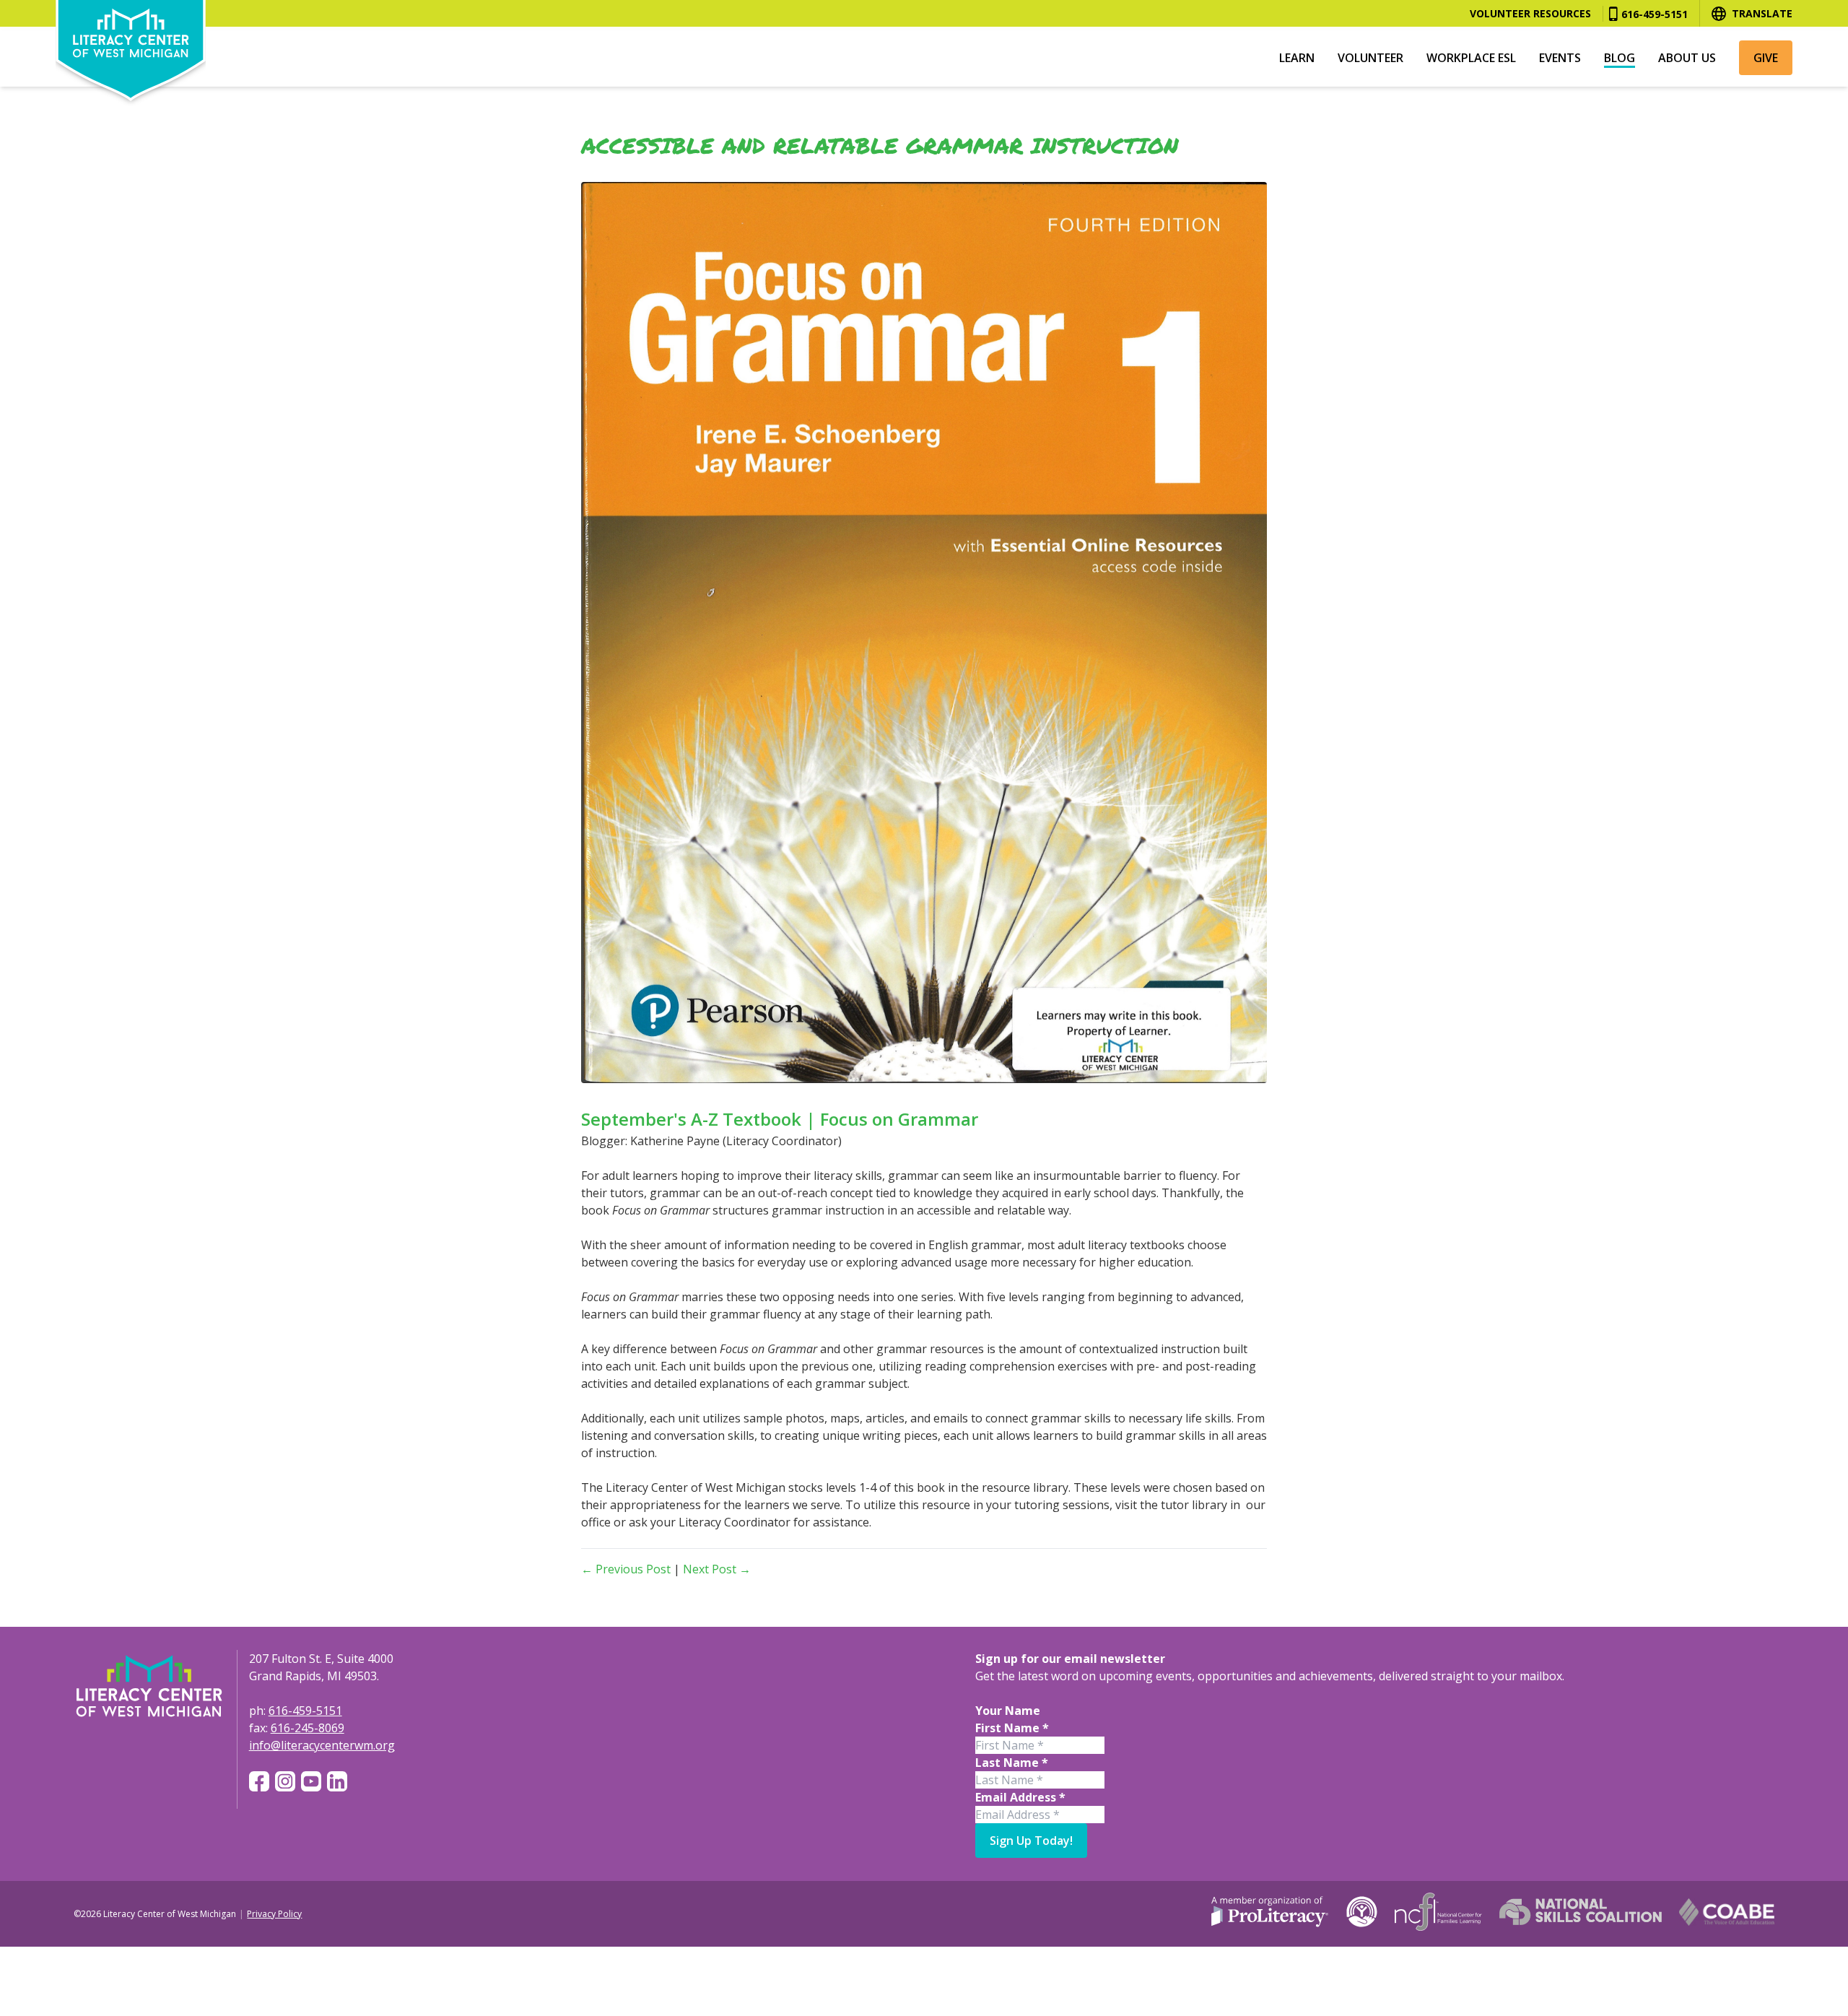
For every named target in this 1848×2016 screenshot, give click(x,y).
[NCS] (1581, 1912)
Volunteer (1370, 58)
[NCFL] (1438, 1912)
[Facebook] (259, 1781)
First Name (1012, 1728)
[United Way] (1362, 1912)
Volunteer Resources (1530, 13)
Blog (1620, 58)
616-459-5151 (1655, 14)
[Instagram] (285, 1781)
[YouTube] (311, 1781)
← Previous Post (626, 1569)
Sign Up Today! (1031, 1841)
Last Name (1012, 1763)
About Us (1687, 58)
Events (1560, 58)
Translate (1762, 13)
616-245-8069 (308, 1728)
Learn (1297, 58)
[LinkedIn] (337, 1781)
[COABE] (1727, 1912)
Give (1766, 58)
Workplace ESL (1471, 58)
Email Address (1020, 1797)
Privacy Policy (274, 1914)
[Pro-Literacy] (1270, 1912)
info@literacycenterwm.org (322, 1745)
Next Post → (717, 1569)
